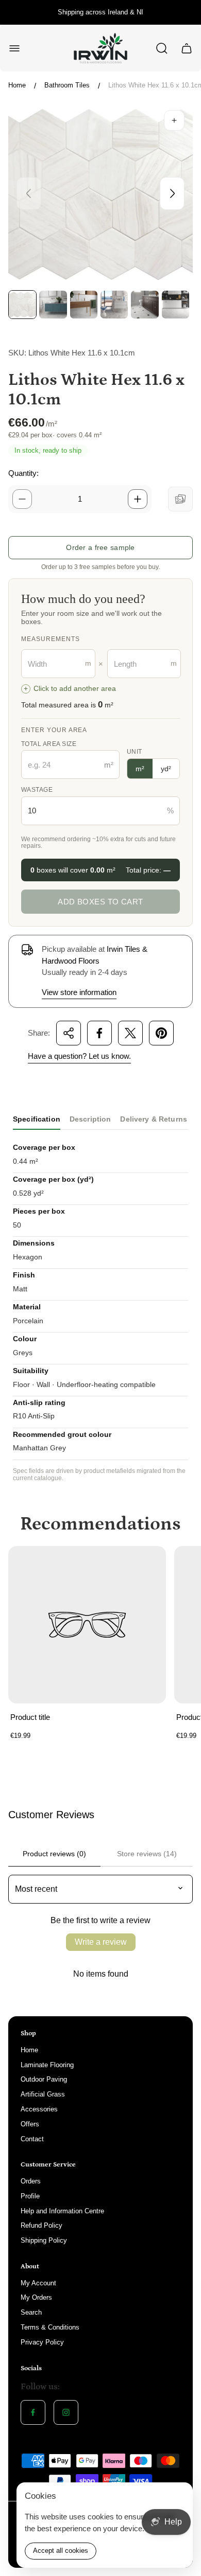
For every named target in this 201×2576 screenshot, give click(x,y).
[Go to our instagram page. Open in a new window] (66, 2412)
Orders (31, 2181)
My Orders (36, 2297)
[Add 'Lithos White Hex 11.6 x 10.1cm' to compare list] (180, 499)
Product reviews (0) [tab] (54, 1854)
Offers (30, 2124)
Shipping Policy (44, 2240)
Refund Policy (41, 2225)
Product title (30, 1717)
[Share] (69, 1033)
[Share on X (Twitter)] (130, 1033)
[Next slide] (172, 193)
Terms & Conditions (50, 2327)
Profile (30, 2196)
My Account (38, 2283)
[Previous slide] (29, 193)
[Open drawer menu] (14, 48)
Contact (32, 2139)
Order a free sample (100, 547)
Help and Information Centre (62, 2211)
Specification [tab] (37, 1119)
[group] (22, 304)
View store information (79, 992)
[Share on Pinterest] (161, 1033)
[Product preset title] (87, 1625)
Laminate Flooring (47, 2065)
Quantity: (23, 473)
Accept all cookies (61, 2551)
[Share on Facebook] (99, 1033)
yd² (166, 769)
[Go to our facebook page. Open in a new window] (33, 2412)
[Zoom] (174, 120)
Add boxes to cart (100, 902)
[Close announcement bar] (187, 12)
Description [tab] (90, 1119)
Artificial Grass (43, 2094)
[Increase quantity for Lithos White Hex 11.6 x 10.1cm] (138, 499)
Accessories (39, 2109)
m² (140, 769)
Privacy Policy (42, 2342)
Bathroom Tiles (67, 85)
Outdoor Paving (44, 2079)
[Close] (178, 2497)
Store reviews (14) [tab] (147, 1854)
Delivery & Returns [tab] (154, 1119)
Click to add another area (70, 689)
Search (31, 2312)
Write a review (101, 1942)
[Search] (162, 48)
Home (17, 85)
